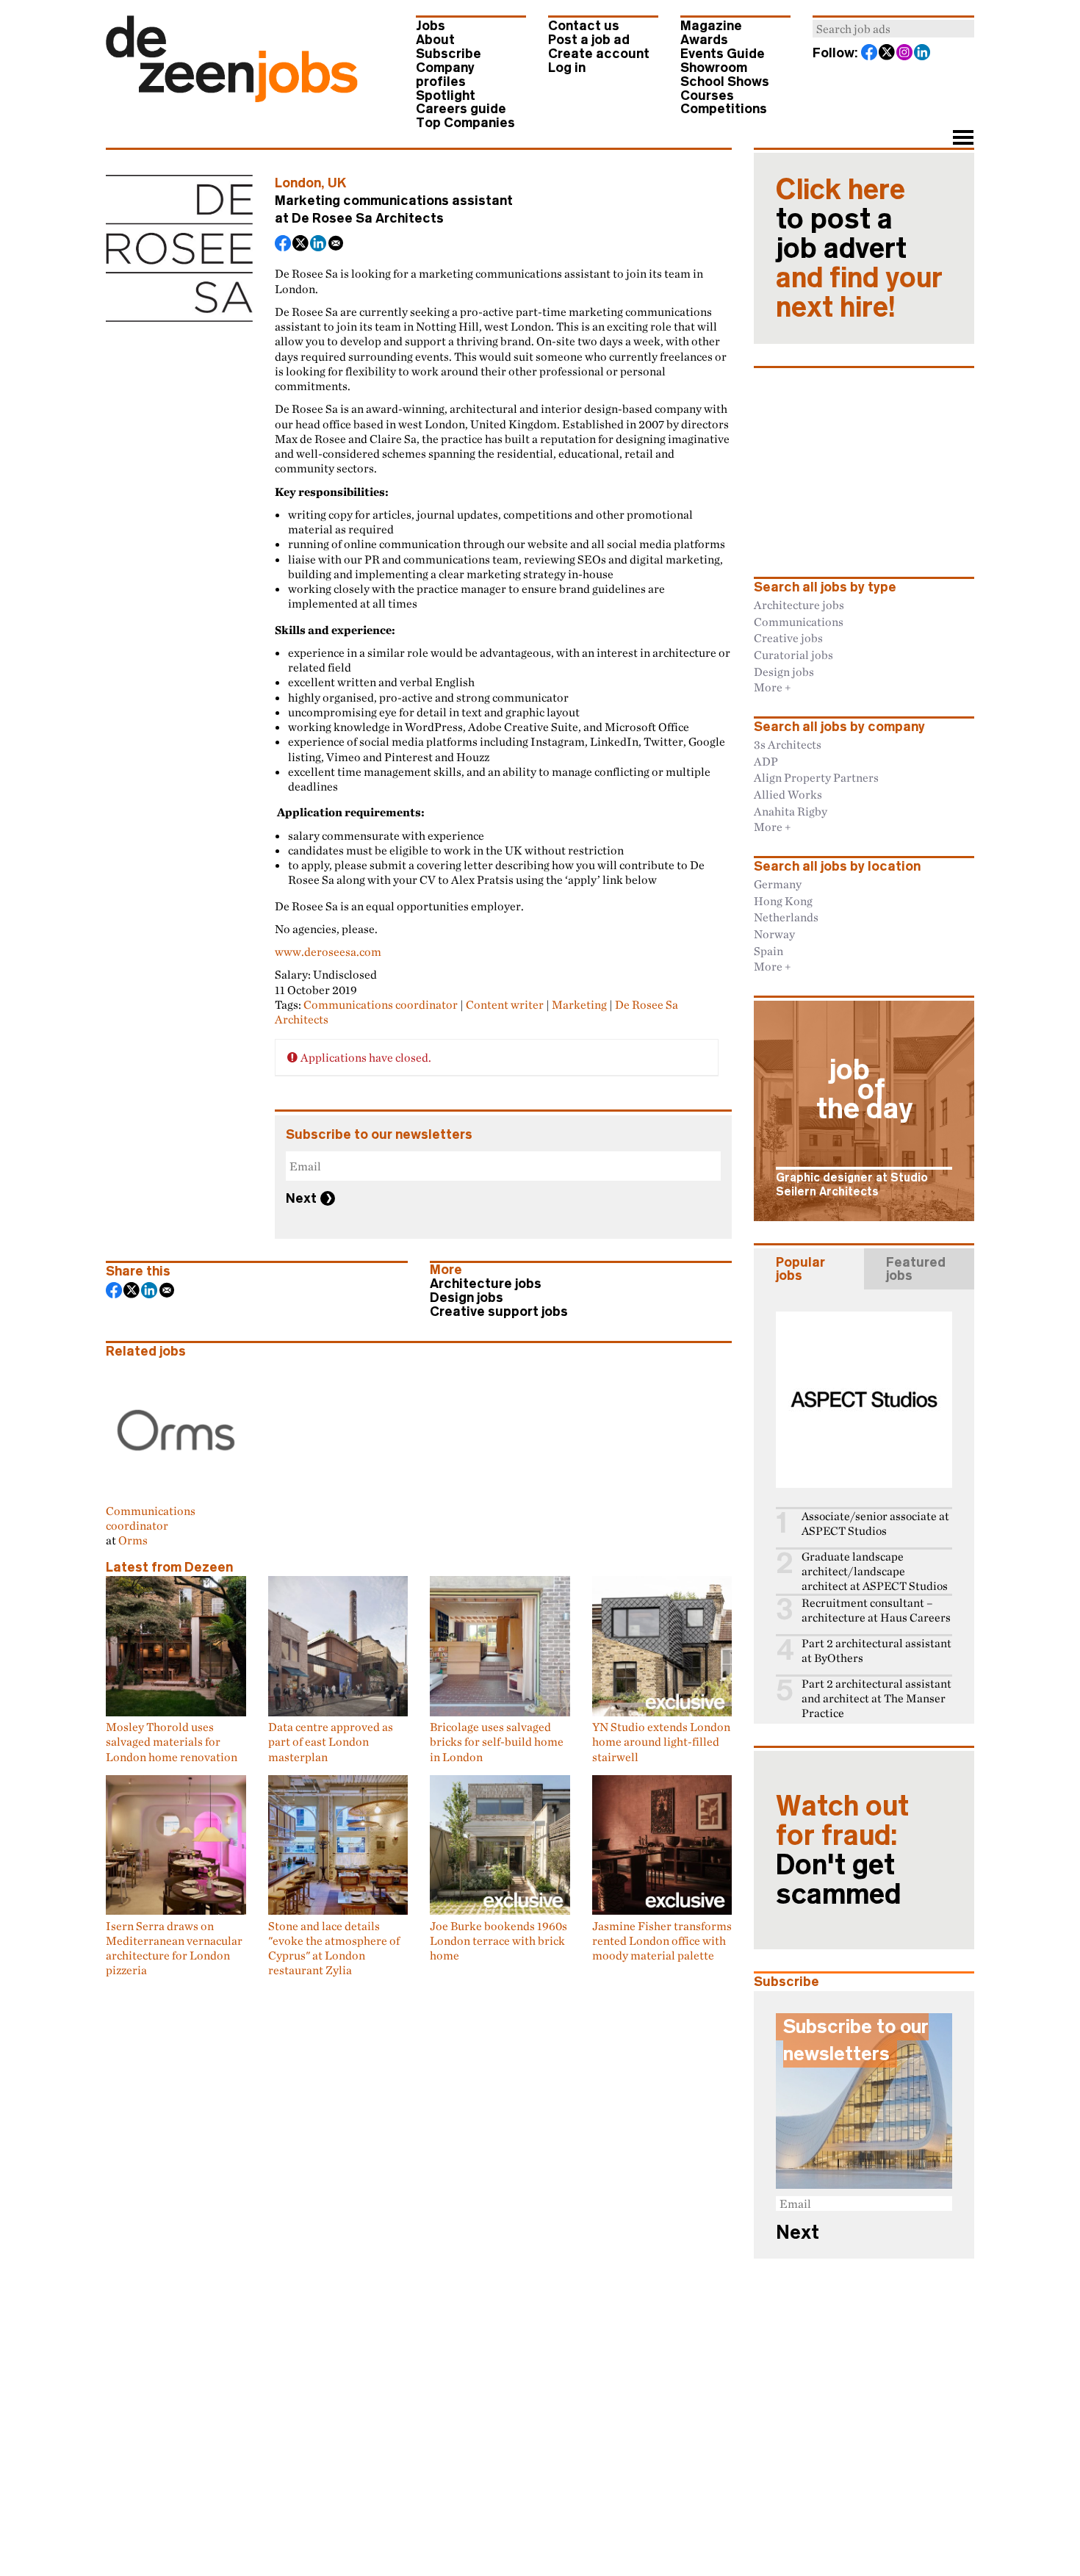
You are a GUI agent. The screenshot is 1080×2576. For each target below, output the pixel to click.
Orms (133, 1540)
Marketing (579, 1004)
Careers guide (461, 109)
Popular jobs (800, 1269)
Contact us (584, 26)
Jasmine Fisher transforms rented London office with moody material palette (662, 1940)
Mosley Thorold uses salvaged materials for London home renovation (172, 1742)
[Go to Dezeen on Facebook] (870, 54)
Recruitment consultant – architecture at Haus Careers (876, 1610)
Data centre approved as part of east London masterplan (331, 1742)
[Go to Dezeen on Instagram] (905, 54)
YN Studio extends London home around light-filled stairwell (661, 1742)
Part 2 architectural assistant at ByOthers (876, 1651)
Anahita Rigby (791, 811)
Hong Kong (783, 901)
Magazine (711, 26)
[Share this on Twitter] (301, 245)
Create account (599, 54)
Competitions (724, 109)
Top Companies (465, 123)
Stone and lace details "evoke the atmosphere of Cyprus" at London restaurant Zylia (334, 1948)
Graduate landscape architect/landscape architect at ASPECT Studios (875, 1571)
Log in (567, 68)
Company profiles (445, 75)
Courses (707, 96)
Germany (778, 884)
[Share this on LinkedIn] (319, 245)
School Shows (725, 82)
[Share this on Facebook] (284, 245)
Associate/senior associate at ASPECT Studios (875, 1523)
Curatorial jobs (793, 655)
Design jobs (467, 1298)
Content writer (505, 1004)
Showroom (714, 68)
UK (337, 183)
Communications (799, 622)
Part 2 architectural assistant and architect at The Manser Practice (876, 1698)
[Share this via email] (336, 245)
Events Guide (723, 54)
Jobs (431, 26)
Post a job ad (589, 40)
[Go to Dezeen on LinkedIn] (923, 54)
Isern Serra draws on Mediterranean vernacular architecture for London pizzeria (174, 1948)
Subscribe (449, 54)
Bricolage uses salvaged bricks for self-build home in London (497, 1742)
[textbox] (893, 29)
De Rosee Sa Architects (368, 218)
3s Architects (788, 744)
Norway (774, 934)
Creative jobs (788, 638)
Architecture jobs (486, 1284)
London (298, 183)
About (435, 40)
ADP (766, 761)
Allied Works (788, 794)
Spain (768, 951)
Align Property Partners (816, 777)
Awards (704, 40)
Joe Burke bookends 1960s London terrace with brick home (498, 1940)
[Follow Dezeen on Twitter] (888, 54)
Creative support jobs (499, 1312)
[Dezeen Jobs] (232, 98)
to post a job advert (859, 248)
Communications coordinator (381, 1004)
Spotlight (446, 96)
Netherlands (786, 917)
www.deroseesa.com (328, 951)
